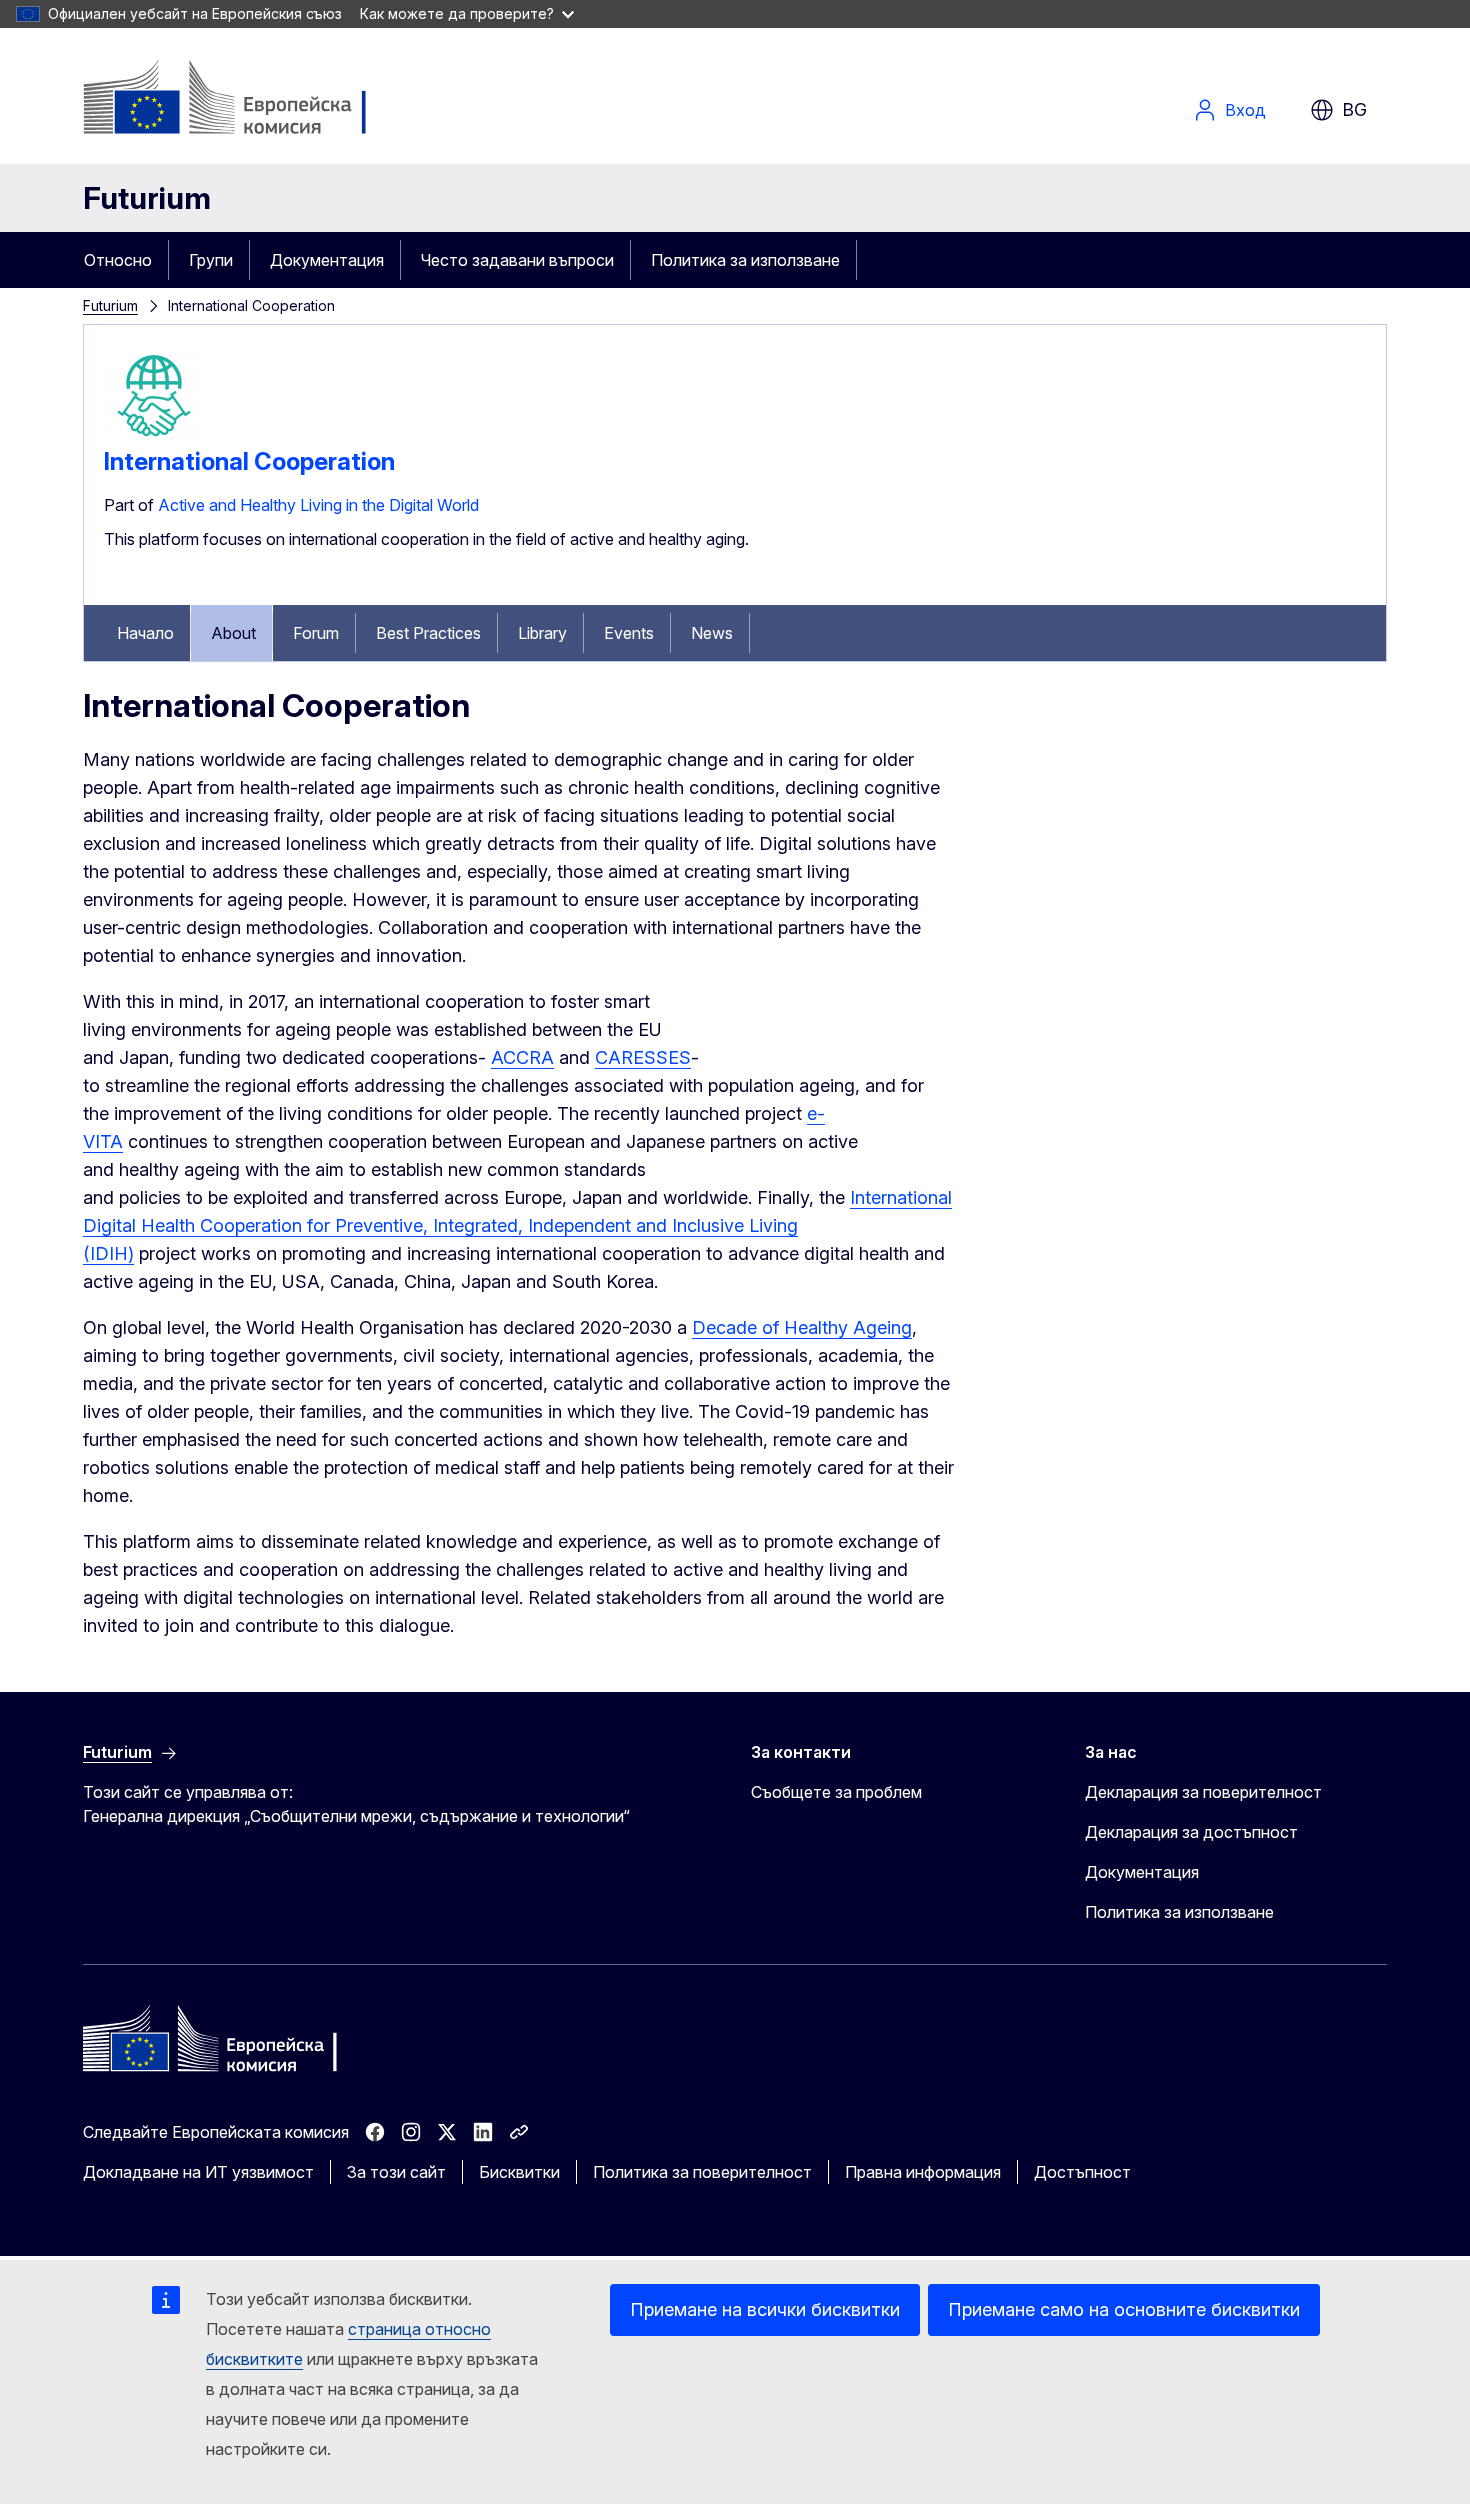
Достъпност (1082, 2172)
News (712, 633)
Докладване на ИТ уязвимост (198, 2172)
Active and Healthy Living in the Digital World (318, 505)
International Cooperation (249, 461)
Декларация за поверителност (1203, 1792)
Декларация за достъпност (1191, 1832)
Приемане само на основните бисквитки (1124, 2309)
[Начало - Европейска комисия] (244, 100)
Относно (118, 260)
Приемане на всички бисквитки (765, 2309)
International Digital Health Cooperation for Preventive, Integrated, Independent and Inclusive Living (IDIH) (517, 1225)
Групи (211, 260)
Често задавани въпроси (517, 260)
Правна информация (923, 2172)
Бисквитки (519, 2172)
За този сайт (396, 2172)
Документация (327, 260)
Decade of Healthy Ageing (802, 1327)
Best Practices (428, 633)
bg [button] (1354, 109)
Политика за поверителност (702, 2172)
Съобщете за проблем (836, 1792)
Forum (316, 633)
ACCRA (522, 1057)
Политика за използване (745, 260)
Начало (145, 633)
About (233, 633)
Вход (1245, 110)
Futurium (147, 198)
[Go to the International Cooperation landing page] (154, 439)
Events (629, 633)
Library (542, 633)
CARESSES (643, 1057)
